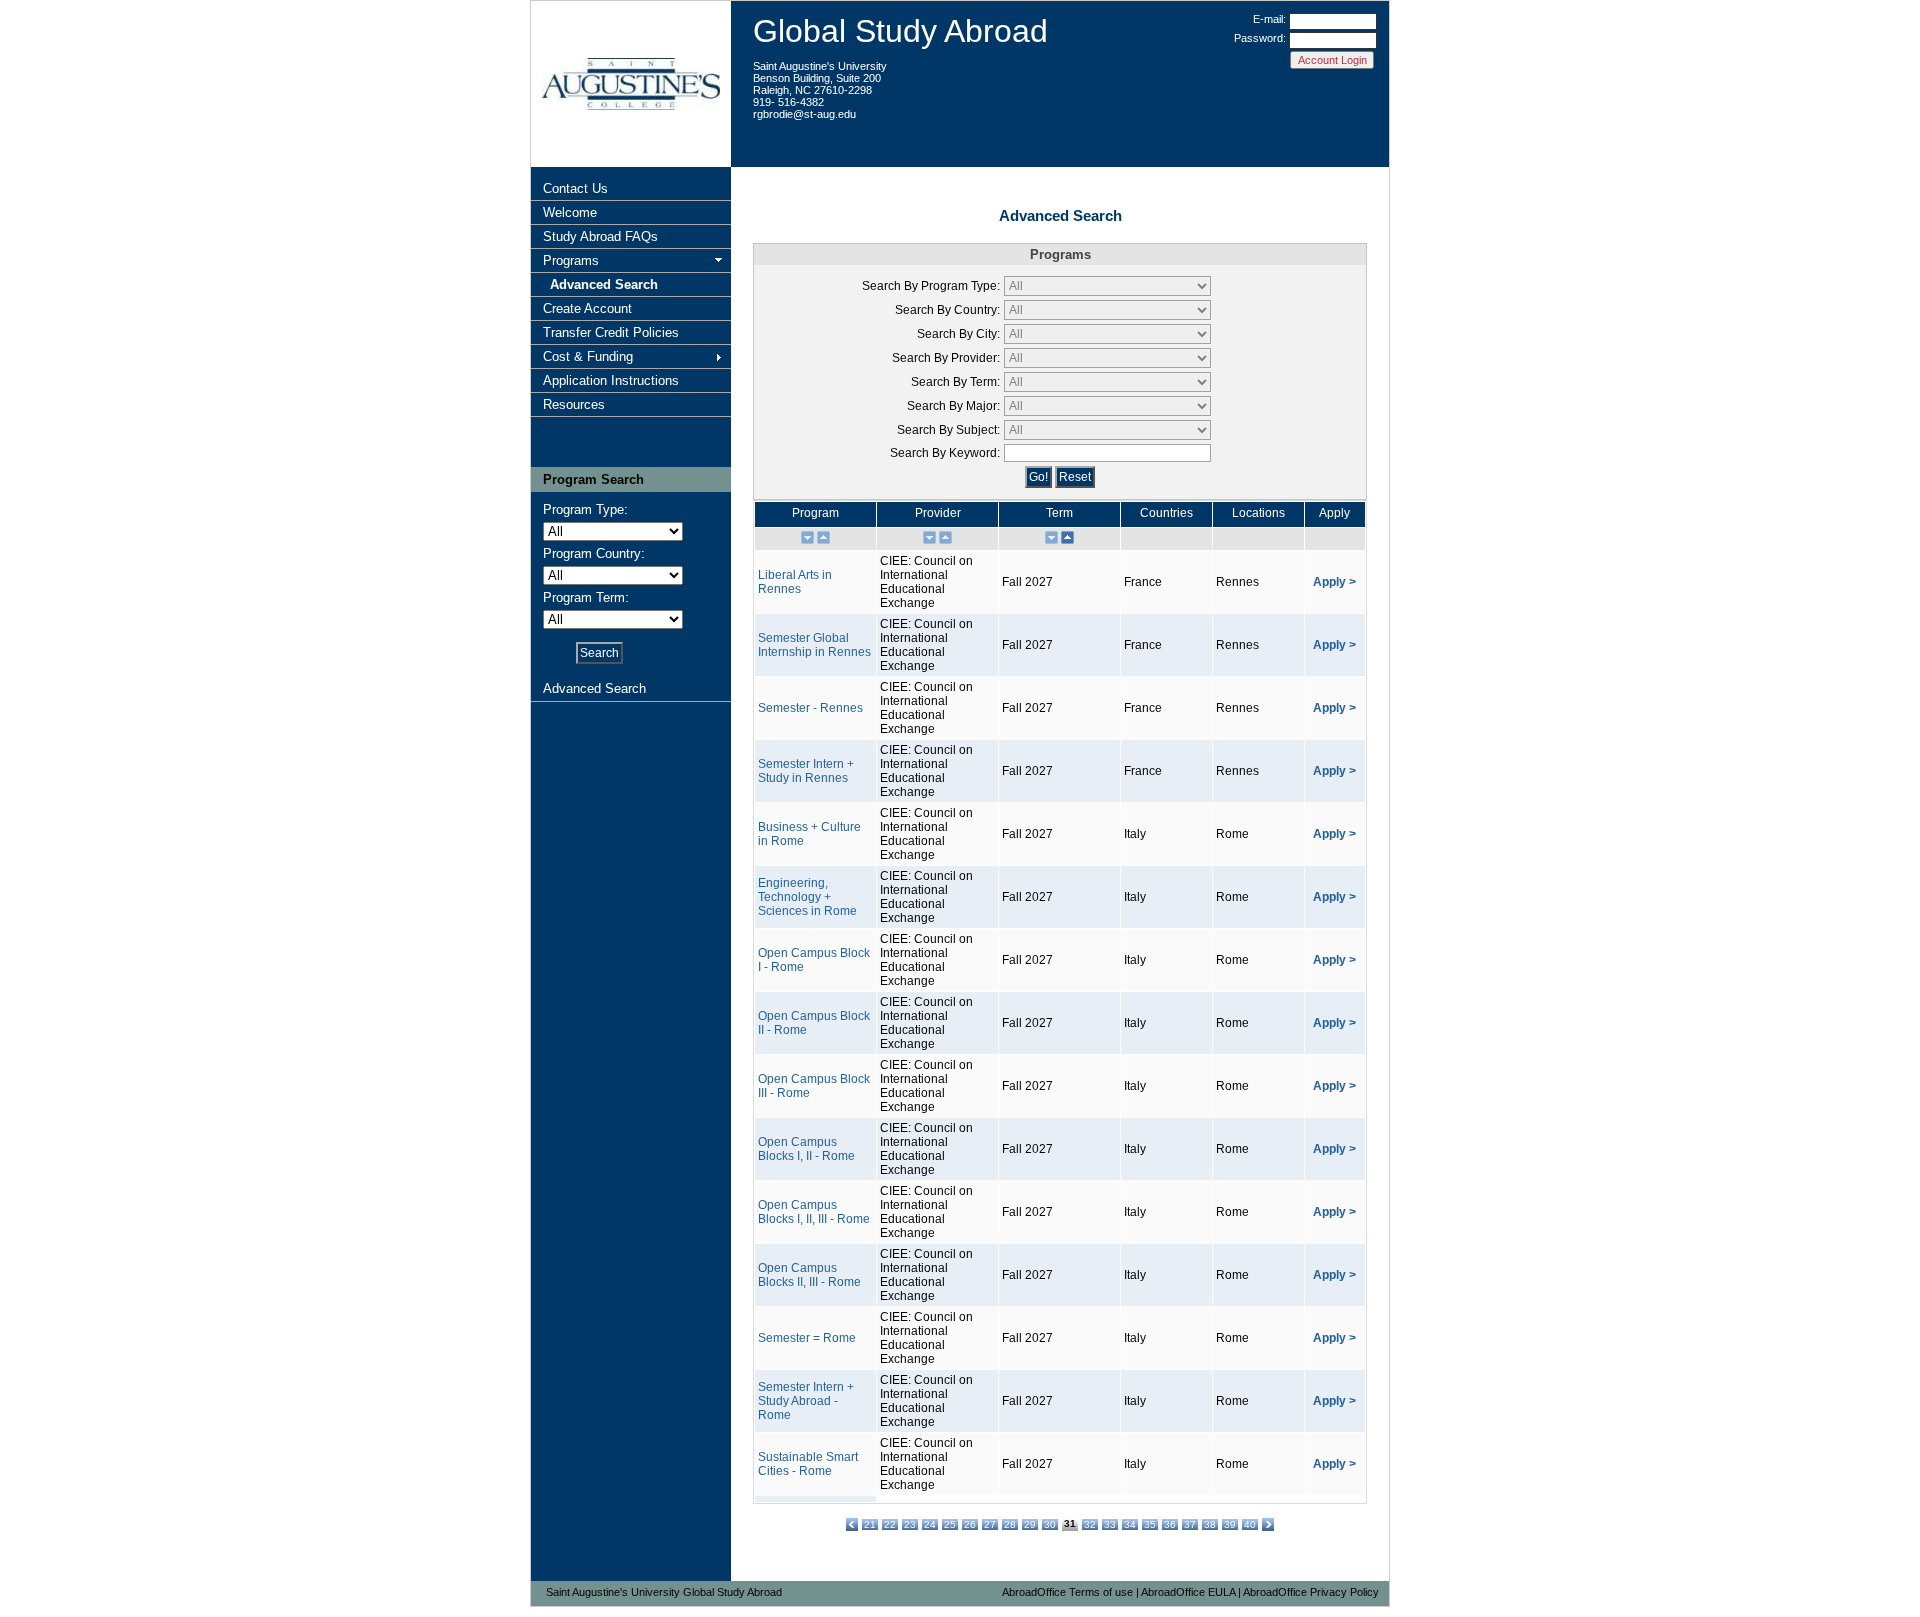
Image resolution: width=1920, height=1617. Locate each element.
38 (1210, 1524)
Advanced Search (604, 284)
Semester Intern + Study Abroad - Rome (806, 1401)
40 (1250, 1524)
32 (1090, 1524)
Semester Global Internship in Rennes (814, 645)
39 (1230, 1524)
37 (1190, 1524)
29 (1030, 1524)
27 (990, 1524)
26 (970, 1524)
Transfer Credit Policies (611, 332)
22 (890, 1524)
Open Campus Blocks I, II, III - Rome (814, 1212)
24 (930, 1524)
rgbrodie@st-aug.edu (804, 114)
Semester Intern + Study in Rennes (806, 771)
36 (1170, 1524)
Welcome (570, 212)
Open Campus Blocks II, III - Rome (809, 1275)
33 (1110, 1524)
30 (1050, 1524)
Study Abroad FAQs (600, 236)
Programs (571, 260)
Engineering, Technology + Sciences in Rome (807, 897)
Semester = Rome (807, 1338)
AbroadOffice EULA (1188, 1592)
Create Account (587, 308)
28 (1010, 1524)
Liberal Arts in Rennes (795, 582)
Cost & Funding (588, 356)
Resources (574, 404)
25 (950, 1524)
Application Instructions (611, 380)
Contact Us (575, 188)
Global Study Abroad (900, 31)
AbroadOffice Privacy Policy (1311, 1592)
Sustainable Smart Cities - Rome (808, 1464)
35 (1150, 1524)
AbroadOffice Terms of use (1067, 1592)
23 (910, 1524)
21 (870, 1524)
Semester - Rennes (810, 708)
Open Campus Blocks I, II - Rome (806, 1149)
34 (1130, 1524)
